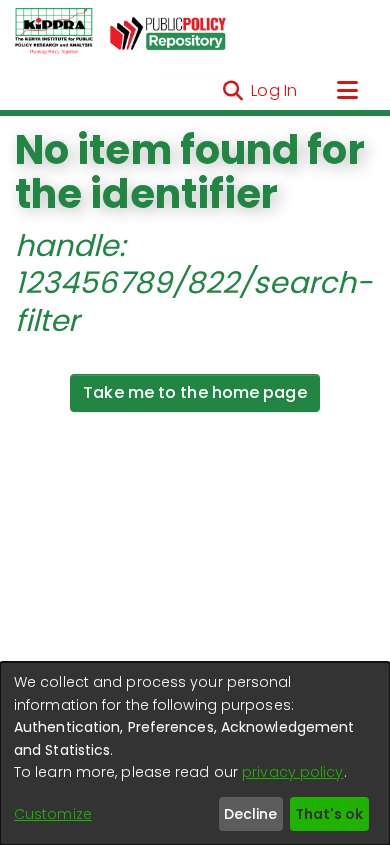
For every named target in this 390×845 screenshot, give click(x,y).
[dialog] (195, 753)
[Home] (54, 32)
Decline (250, 814)
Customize (53, 814)
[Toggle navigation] (347, 91)
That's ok (329, 814)
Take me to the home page (194, 392)
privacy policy (292, 772)
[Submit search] (232, 91)
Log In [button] (275, 90)
